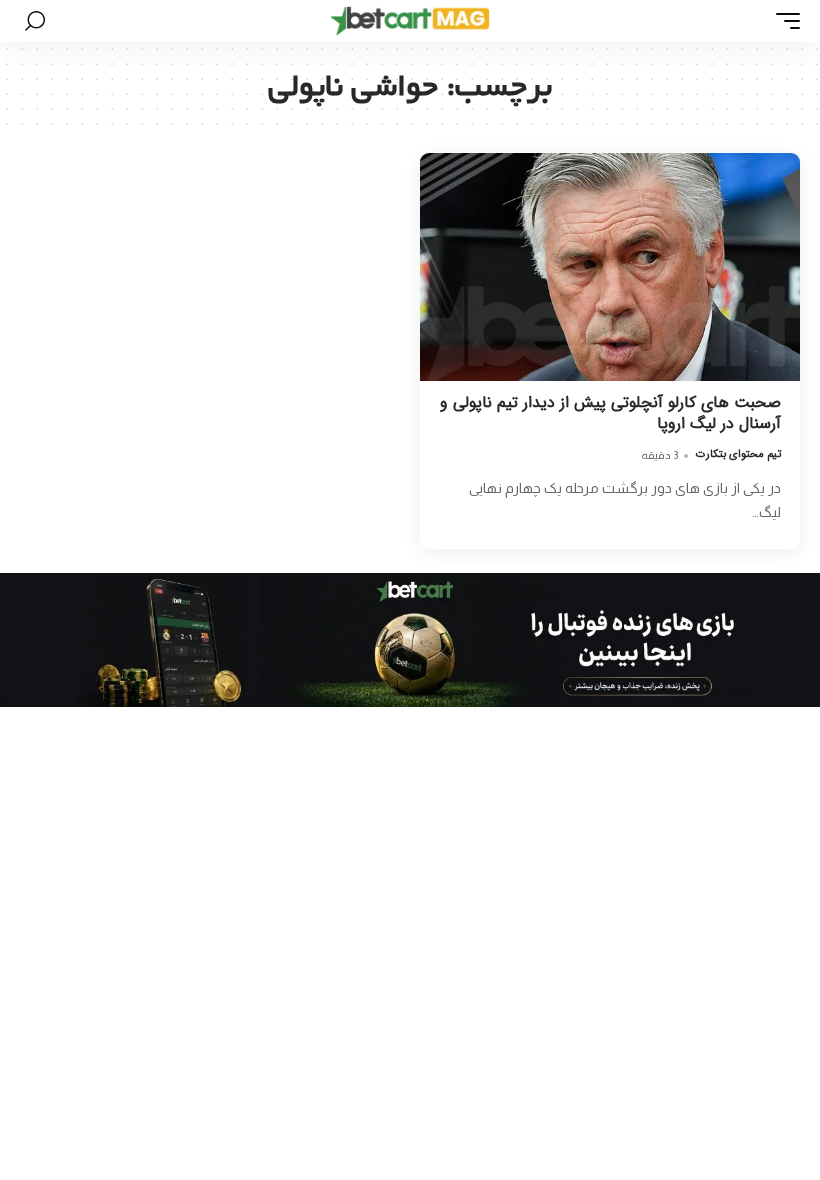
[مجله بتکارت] (410, 21)
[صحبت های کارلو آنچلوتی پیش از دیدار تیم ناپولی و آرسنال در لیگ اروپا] (610, 267)
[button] (783, 21)
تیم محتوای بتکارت (738, 454)
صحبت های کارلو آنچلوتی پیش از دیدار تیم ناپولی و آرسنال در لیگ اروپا (610, 413)
